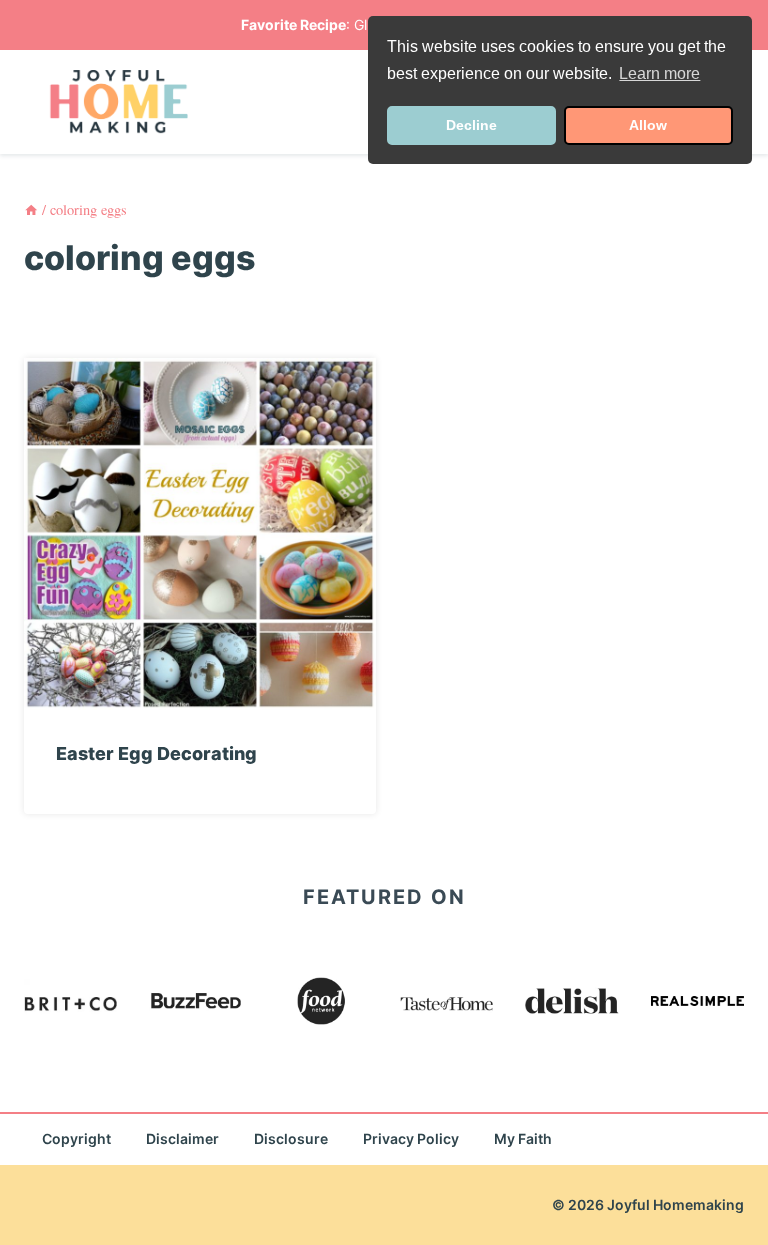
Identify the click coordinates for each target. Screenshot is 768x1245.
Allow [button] (648, 125)
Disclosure (291, 1138)
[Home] (31, 209)
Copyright (76, 1138)
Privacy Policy (411, 1138)
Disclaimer (182, 1138)
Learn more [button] (659, 73)
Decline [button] (471, 125)
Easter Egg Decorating (156, 753)
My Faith (523, 1138)
